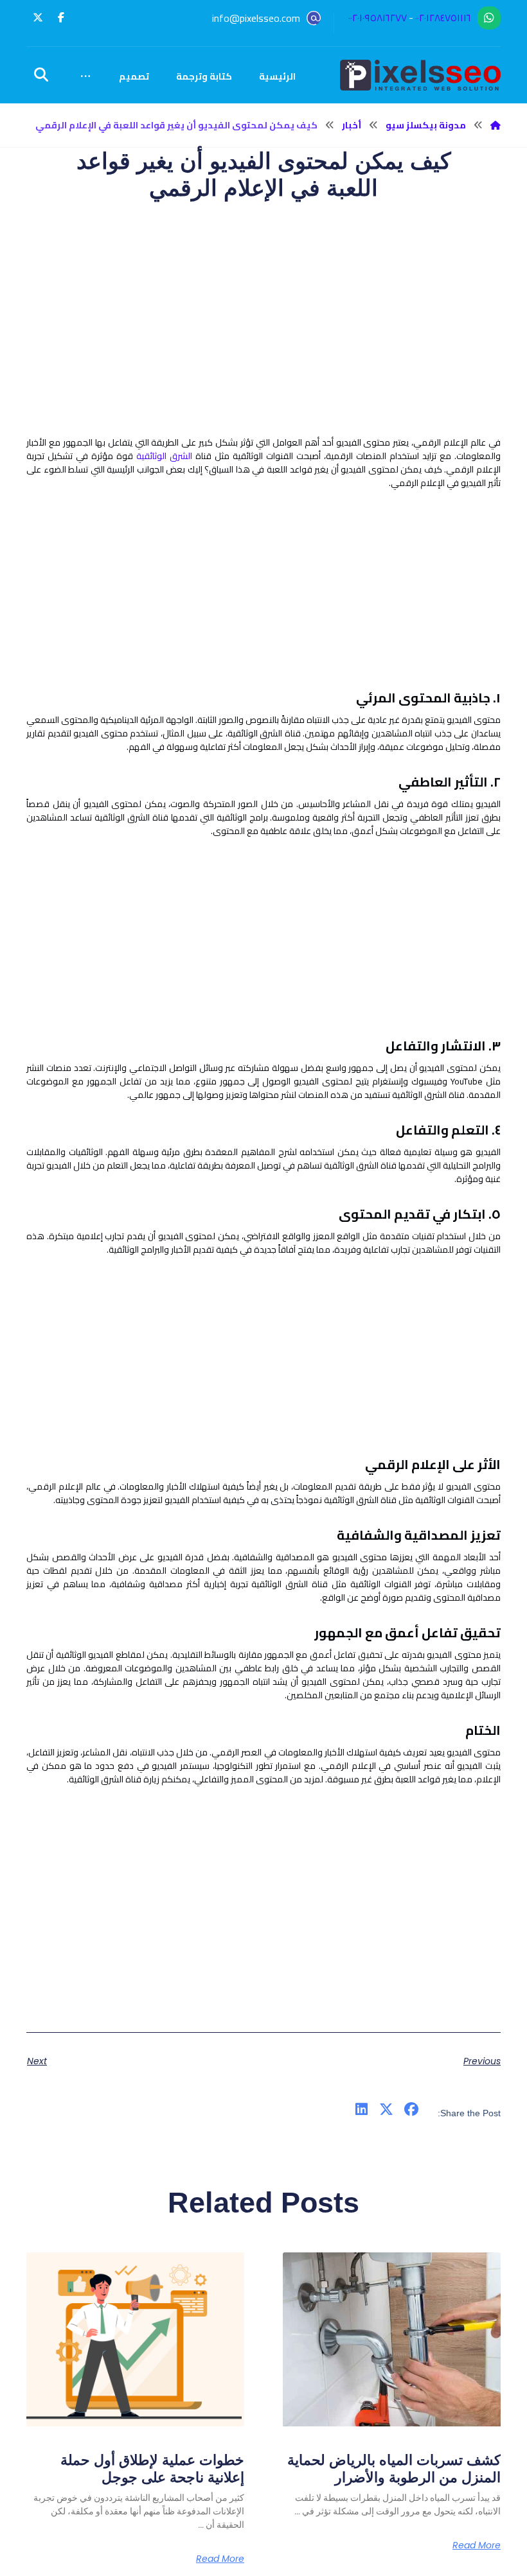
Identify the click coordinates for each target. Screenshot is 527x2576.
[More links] (85, 76)
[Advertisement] (263, 346)
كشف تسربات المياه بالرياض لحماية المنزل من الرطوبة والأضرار (394, 2468)
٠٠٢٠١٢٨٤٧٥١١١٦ (443, 18)
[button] (61, 17)
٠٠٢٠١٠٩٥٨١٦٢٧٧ (378, 18)
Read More (477, 2545)
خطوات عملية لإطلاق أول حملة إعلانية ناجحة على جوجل (152, 2468)
